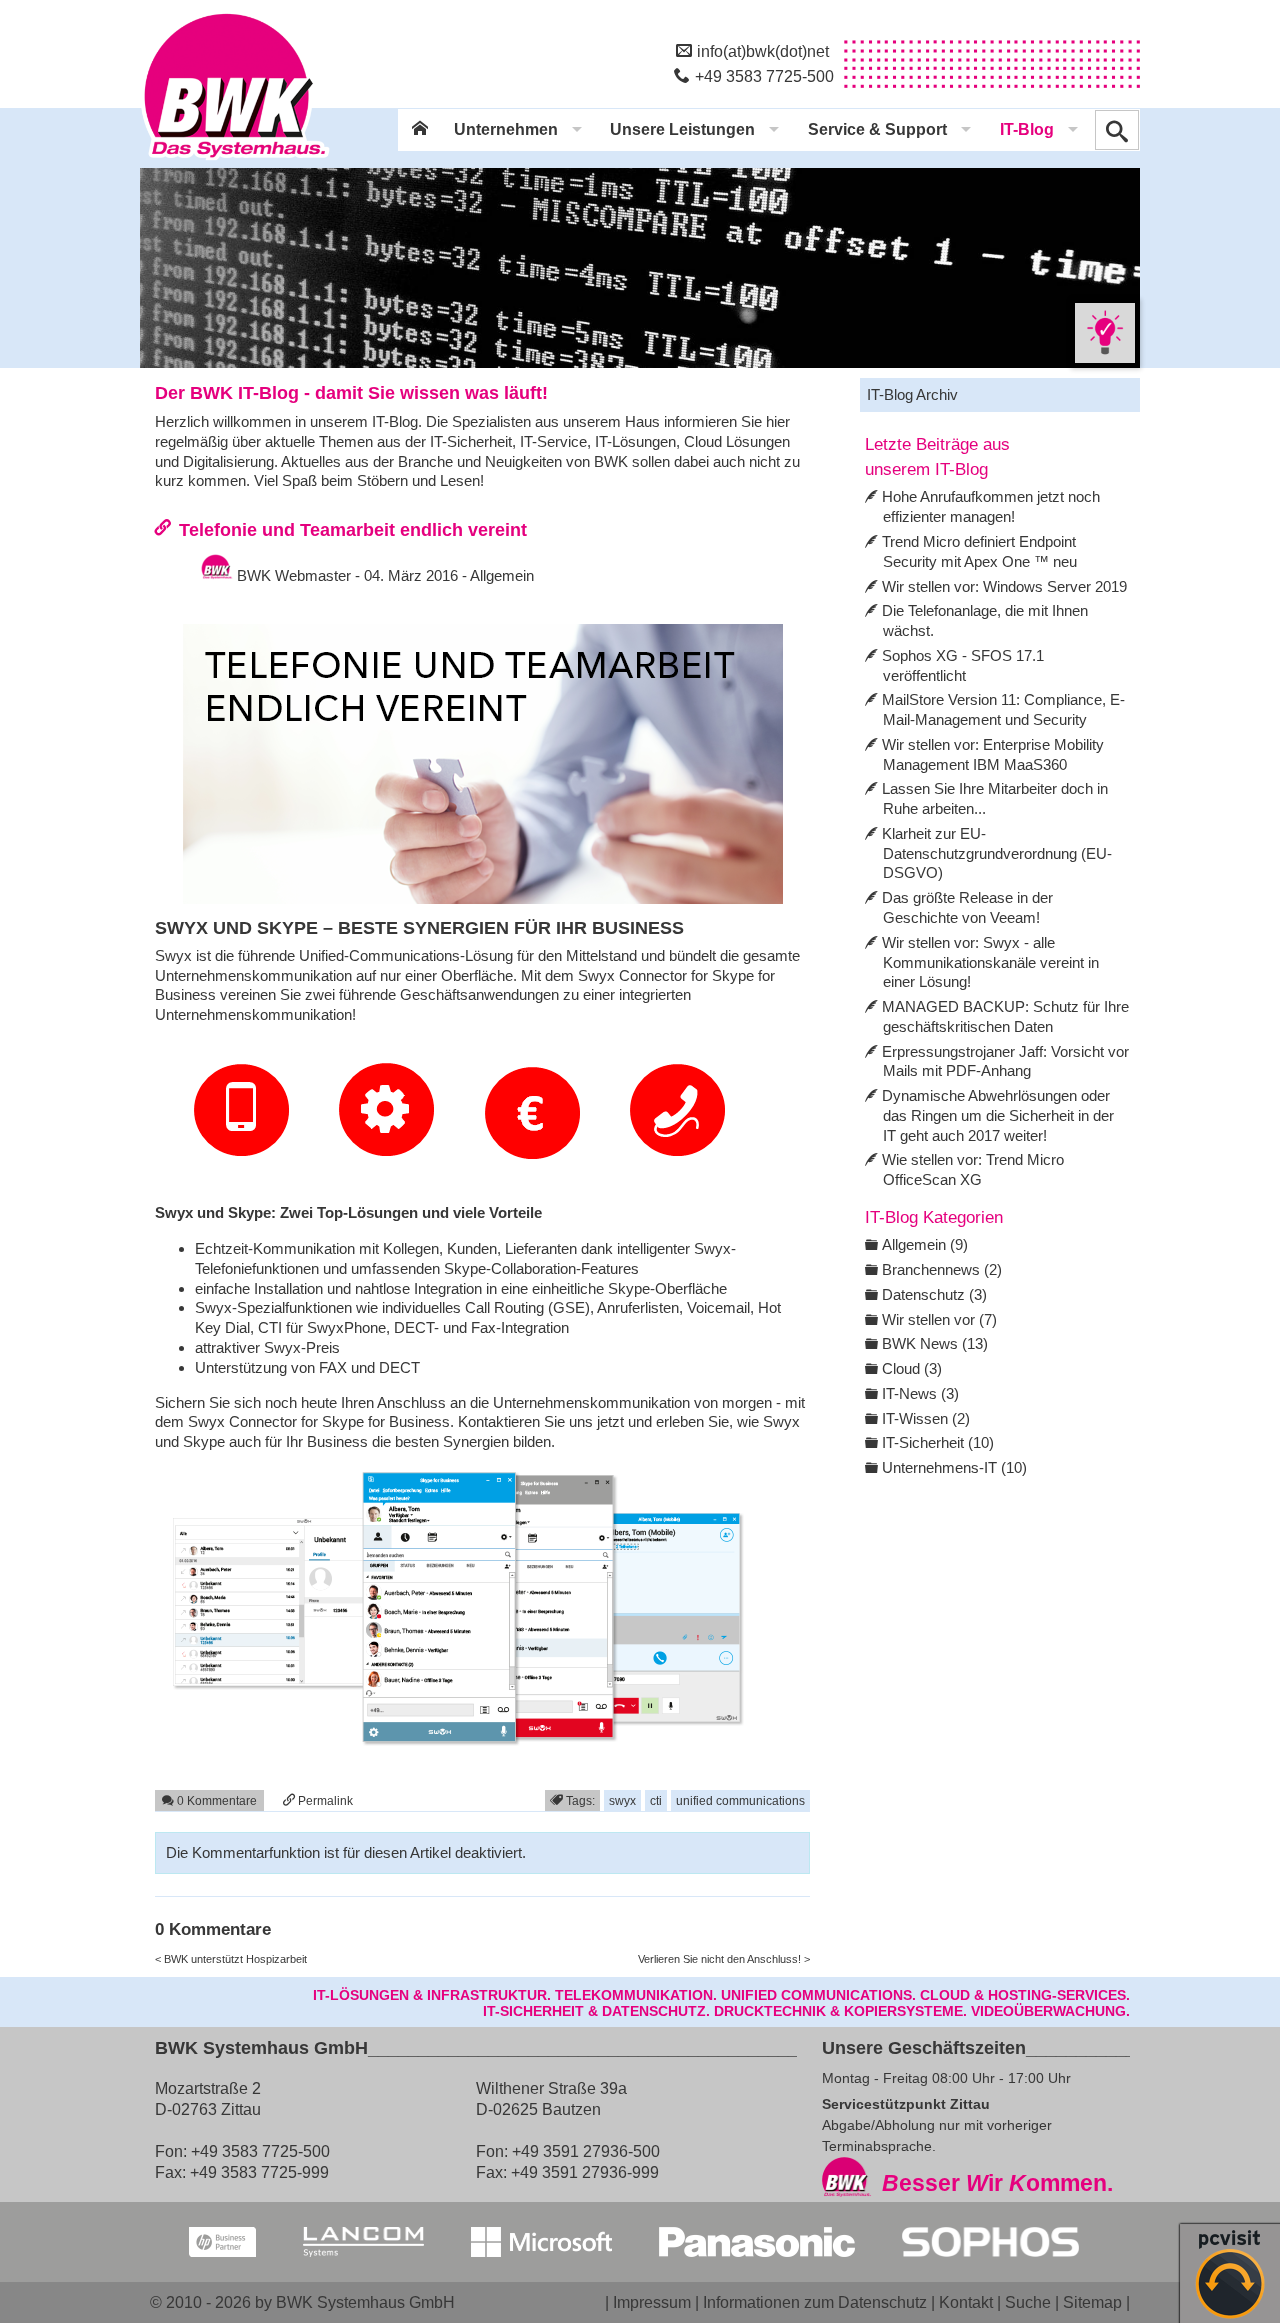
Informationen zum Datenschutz (815, 2302)
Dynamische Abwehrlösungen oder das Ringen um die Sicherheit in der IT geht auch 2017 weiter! (998, 1115)
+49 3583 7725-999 (259, 2172)
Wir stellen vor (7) (939, 1319)
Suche (1028, 2302)
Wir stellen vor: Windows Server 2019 (1004, 586)
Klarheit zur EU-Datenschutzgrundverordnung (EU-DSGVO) (997, 853)
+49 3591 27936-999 (585, 2172)
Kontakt (966, 2302)
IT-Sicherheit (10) (938, 1442)
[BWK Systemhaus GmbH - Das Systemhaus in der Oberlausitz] (235, 161)
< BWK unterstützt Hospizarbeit (231, 1959)
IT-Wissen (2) (926, 1418)
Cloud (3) (912, 1368)
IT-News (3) (920, 1393)
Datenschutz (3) (934, 1294)
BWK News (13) (935, 1343)
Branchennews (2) (942, 1269)
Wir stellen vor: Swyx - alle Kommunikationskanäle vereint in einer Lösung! (990, 962)
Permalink (324, 1800)
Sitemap (1092, 2302)
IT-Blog (1027, 129)
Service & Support (877, 129)
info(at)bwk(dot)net (763, 51)
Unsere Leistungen (682, 129)
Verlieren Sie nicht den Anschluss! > (724, 1959)
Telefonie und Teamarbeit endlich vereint (353, 529)
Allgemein (502, 575)
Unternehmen (506, 129)
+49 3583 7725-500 (764, 76)
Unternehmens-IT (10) (954, 1467)
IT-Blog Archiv (912, 394)
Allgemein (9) (925, 1244)
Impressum (652, 2302)
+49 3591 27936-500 (586, 2151)
